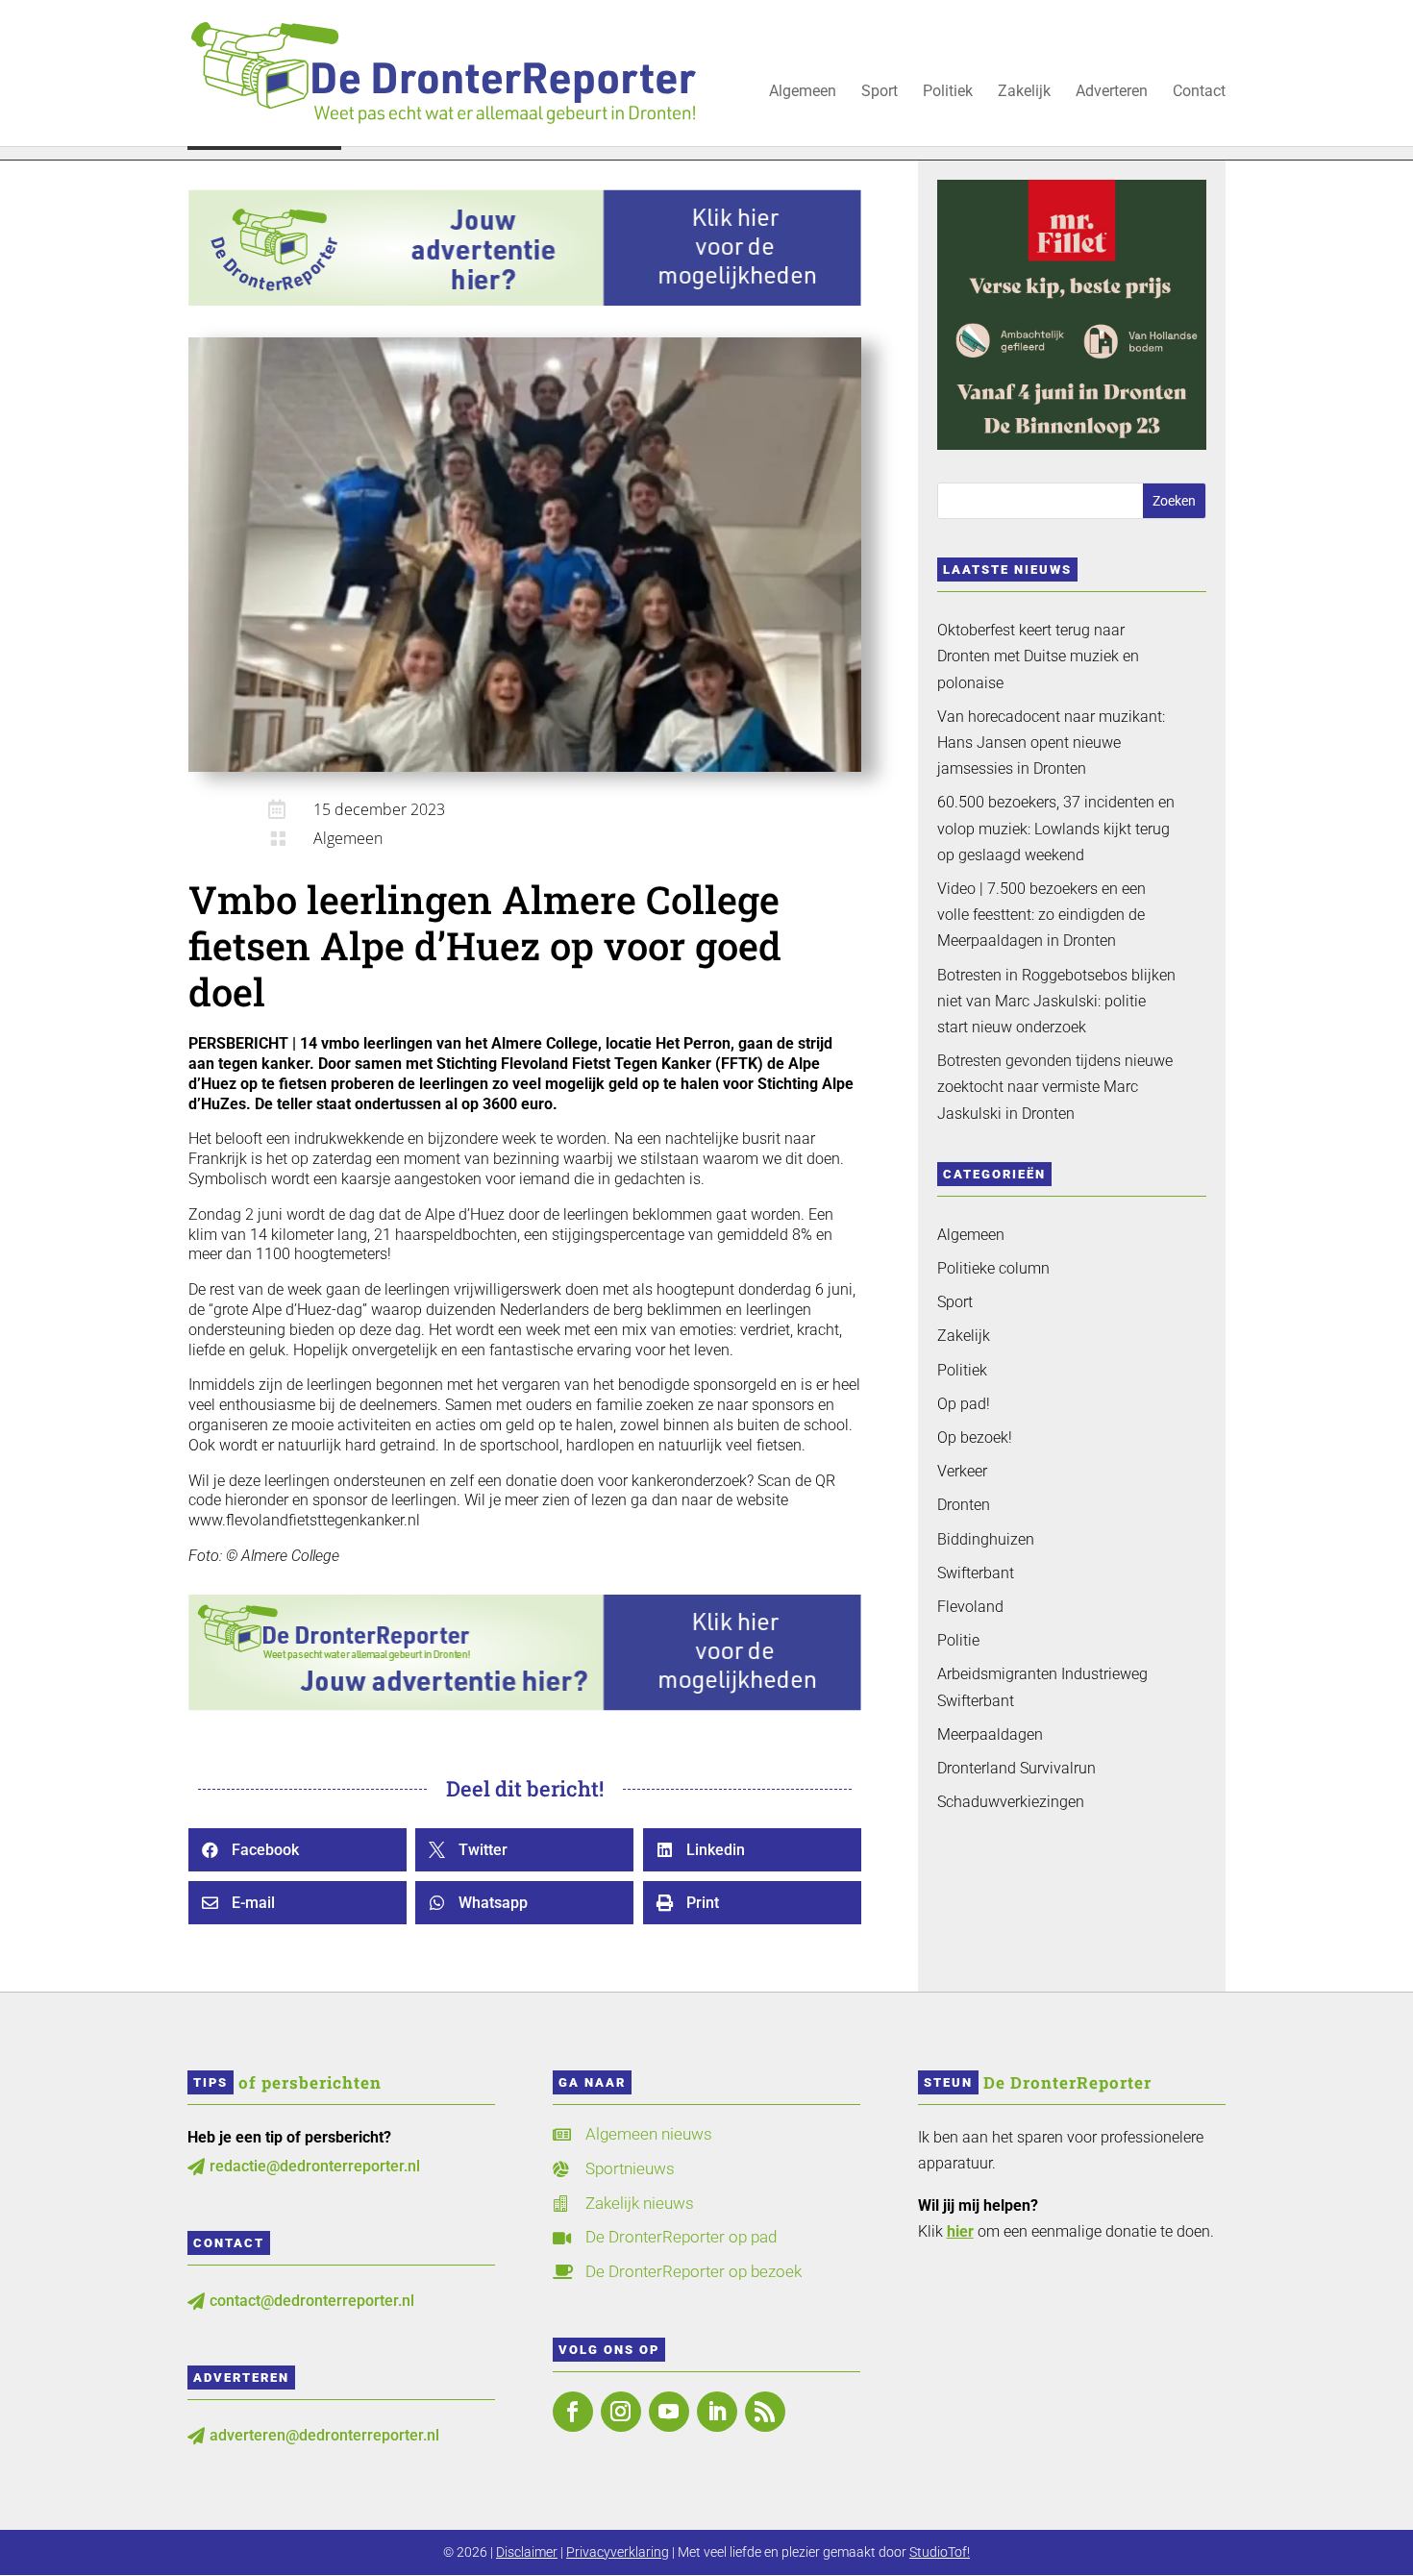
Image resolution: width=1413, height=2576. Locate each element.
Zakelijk (1024, 92)
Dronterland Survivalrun (1016, 1768)
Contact (1199, 92)
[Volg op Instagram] (621, 2412)
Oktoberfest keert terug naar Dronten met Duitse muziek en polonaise (1038, 656)
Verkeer (962, 1471)
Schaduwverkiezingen (1011, 1802)
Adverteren (1112, 92)
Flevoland (970, 1607)
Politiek (948, 92)
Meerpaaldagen (990, 1734)
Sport (880, 92)
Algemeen (803, 92)
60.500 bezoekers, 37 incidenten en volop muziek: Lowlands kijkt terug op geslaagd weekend (1056, 828)
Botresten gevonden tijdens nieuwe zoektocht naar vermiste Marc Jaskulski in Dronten (1055, 1087)
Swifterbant (976, 1573)
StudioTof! (940, 2552)
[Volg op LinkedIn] (717, 2412)
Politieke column (993, 1268)
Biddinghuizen (986, 1539)
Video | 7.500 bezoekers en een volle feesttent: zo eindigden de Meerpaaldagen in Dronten (1041, 915)
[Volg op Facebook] (573, 2412)
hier (960, 2231)
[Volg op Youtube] (669, 2412)
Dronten (964, 1505)
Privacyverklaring (618, 2552)
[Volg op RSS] (765, 2412)
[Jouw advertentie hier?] (525, 1706)
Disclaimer (527, 2552)
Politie (958, 1640)
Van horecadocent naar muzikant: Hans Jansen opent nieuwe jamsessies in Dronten (1051, 743)
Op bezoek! (975, 1437)
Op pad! (964, 1404)
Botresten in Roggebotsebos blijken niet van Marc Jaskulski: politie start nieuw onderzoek (1056, 1001)
